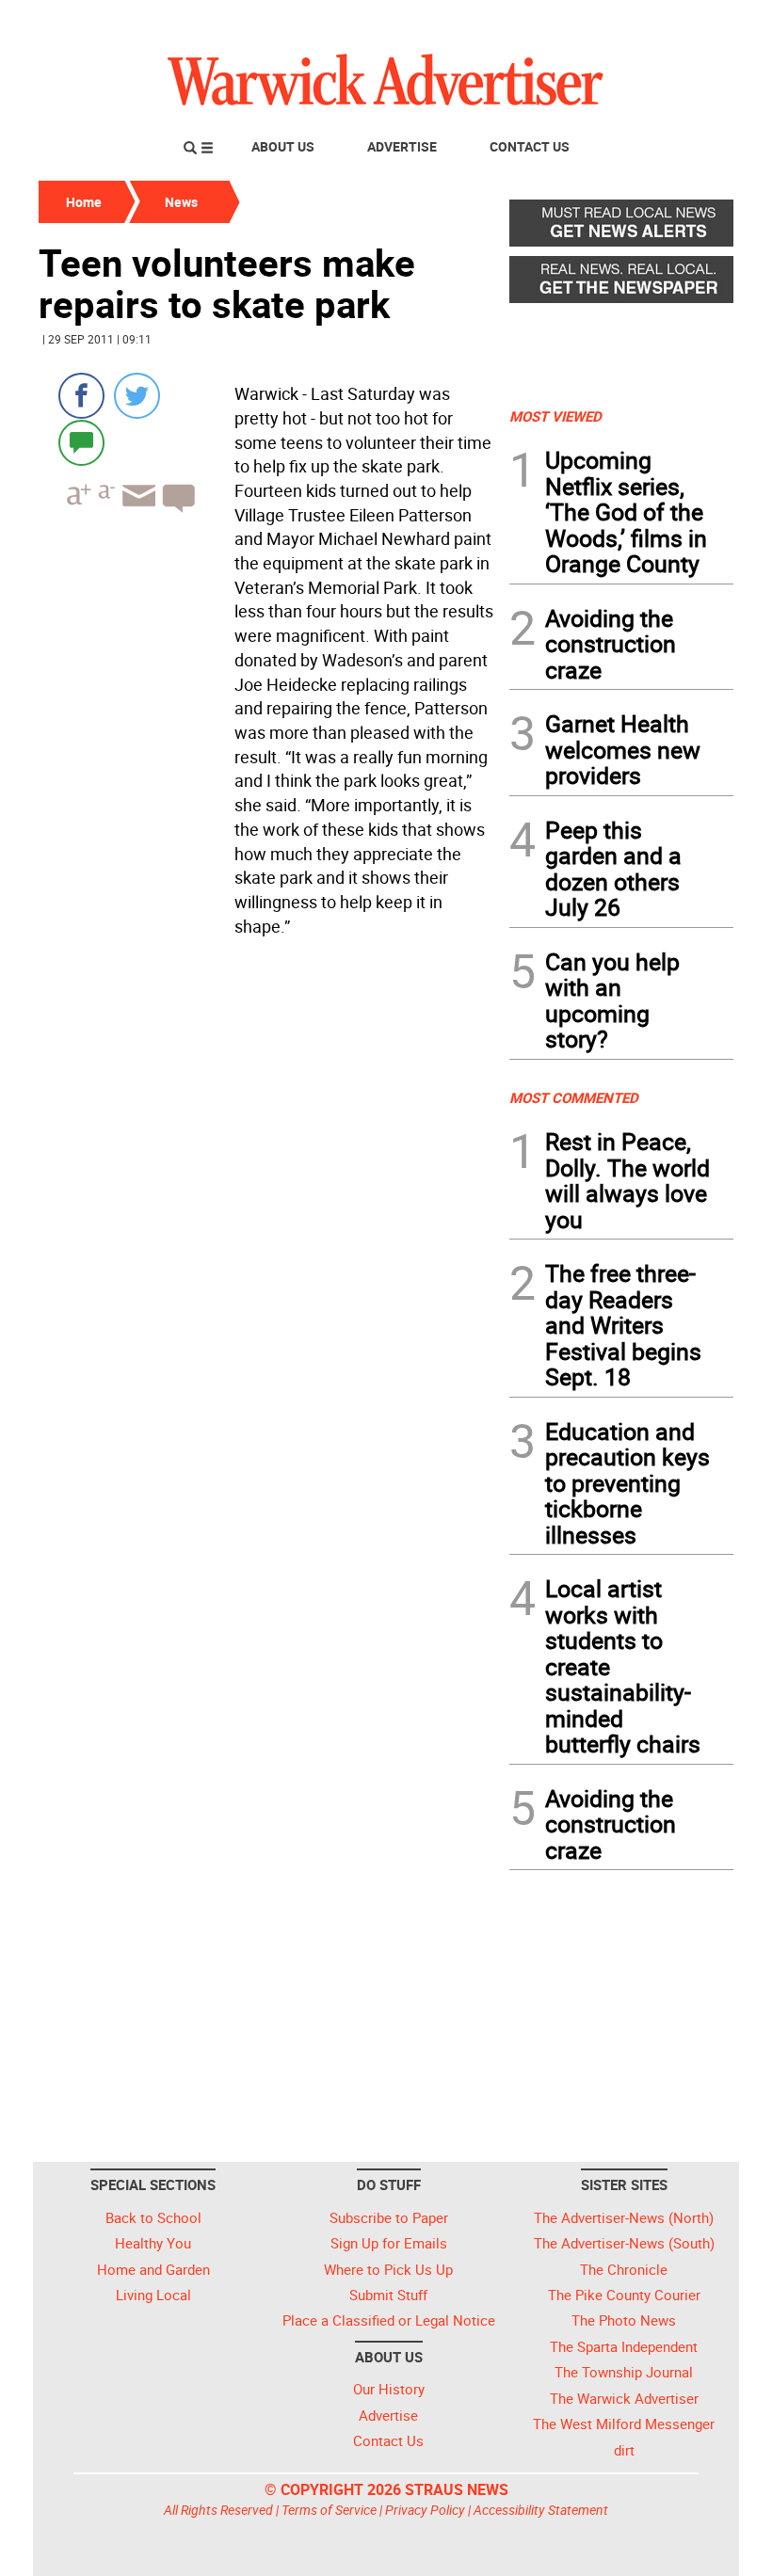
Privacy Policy (425, 2510)
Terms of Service (329, 2510)
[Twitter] (137, 396)
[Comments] (81, 442)
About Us (283, 146)
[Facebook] (81, 396)
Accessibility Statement (541, 2510)
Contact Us (530, 146)
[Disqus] (268, 1183)
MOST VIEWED (555, 416)
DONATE (688, 22)
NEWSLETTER (582, 22)
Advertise (402, 146)
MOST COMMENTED (574, 1097)
